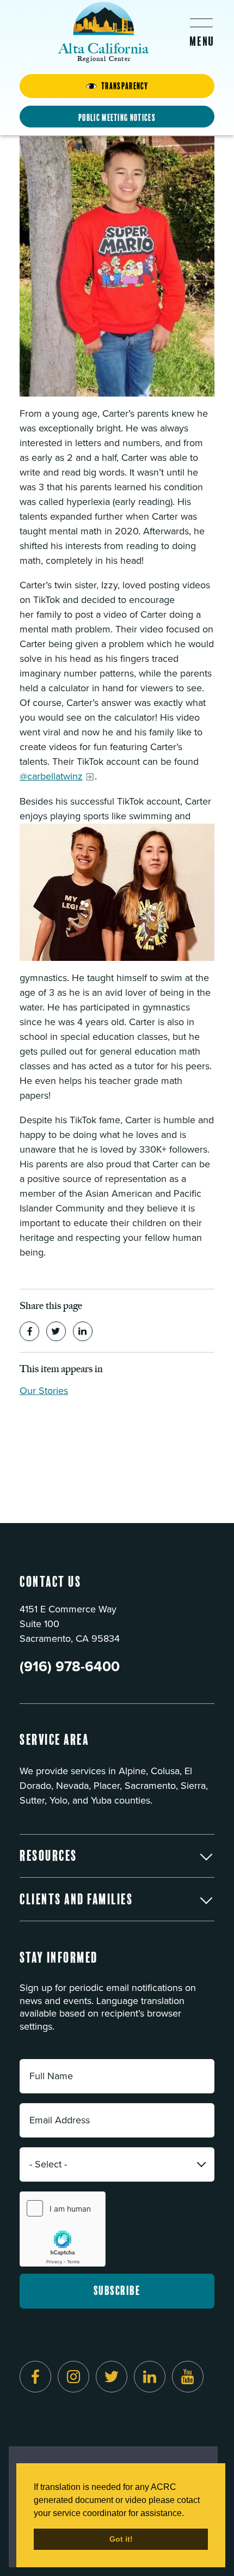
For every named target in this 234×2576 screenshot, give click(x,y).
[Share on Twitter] (56, 1331)
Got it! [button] (121, 2539)
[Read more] (117, 267)
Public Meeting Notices (117, 118)
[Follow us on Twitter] (112, 2377)
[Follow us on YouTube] (188, 2377)
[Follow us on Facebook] (35, 2377)
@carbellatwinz (51, 776)
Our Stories (44, 1391)
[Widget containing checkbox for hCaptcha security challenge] (63, 2229)
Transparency (125, 86)
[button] (117, 1856)
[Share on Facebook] (29, 1331)
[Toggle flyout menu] (201, 32)
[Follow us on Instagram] (73, 2377)
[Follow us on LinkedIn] (150, 2377)
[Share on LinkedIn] (83, 1331)
